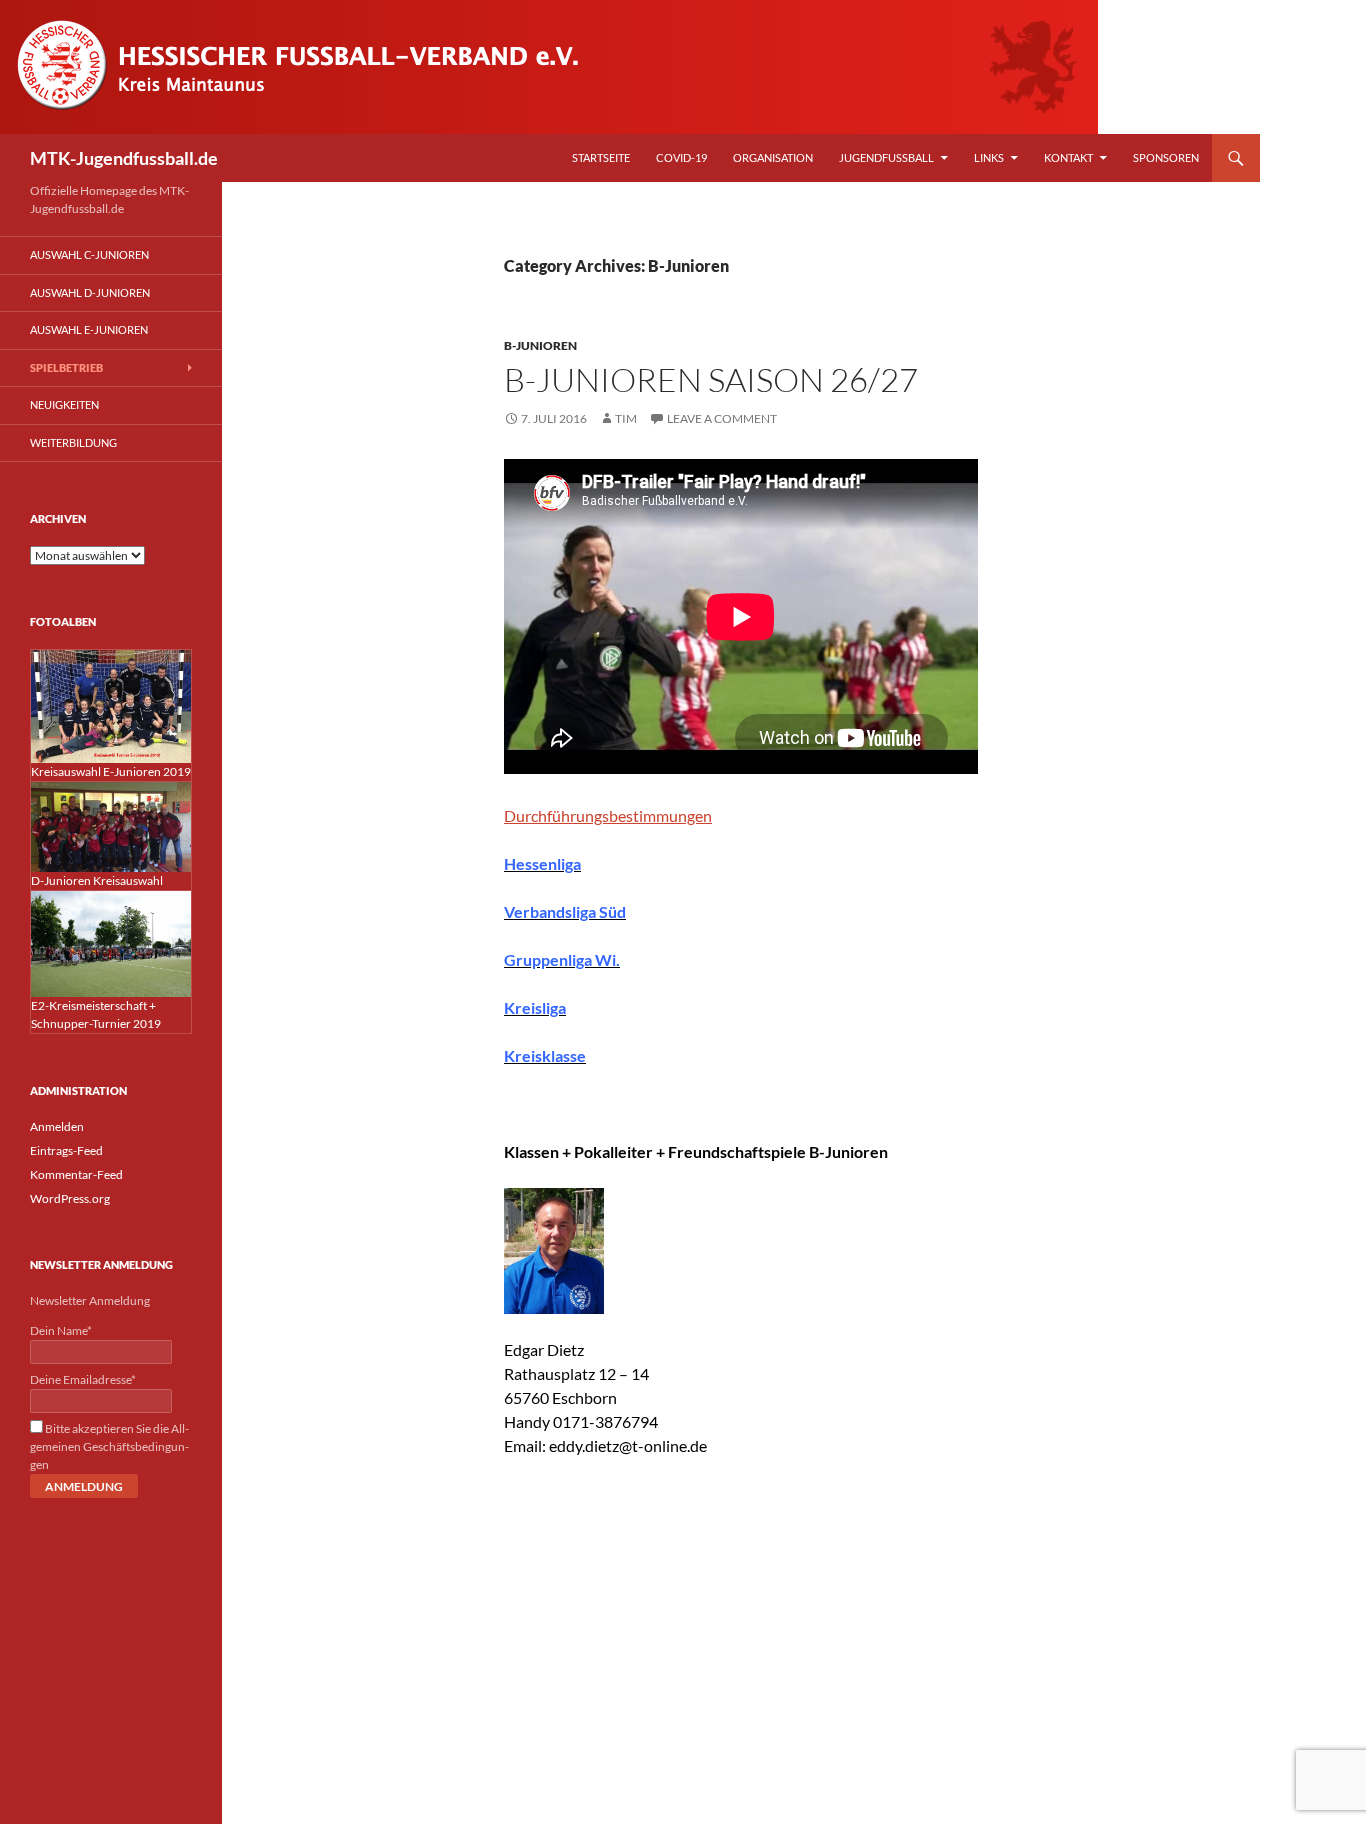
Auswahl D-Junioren (90, 292)
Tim (626, 418)
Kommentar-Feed (76, 1174)
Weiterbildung (73, 442)
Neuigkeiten (64, 404)
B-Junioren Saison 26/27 (711, 379)
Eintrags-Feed (66, 1150)
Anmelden (57, 1126)
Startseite (601, 157)
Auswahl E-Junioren (89, 329)
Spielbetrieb (66, 367)
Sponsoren (1166, 157)
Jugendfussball (886, 157)
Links (989, 157)
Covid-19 (681, 157)
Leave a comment (722, 418)
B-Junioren (540, 345)
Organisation (773, 157)
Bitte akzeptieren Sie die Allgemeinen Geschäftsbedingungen (109, 1446)
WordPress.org (70, 1198)
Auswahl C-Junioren (89, 254)
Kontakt (1068, 157)
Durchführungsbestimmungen (608, 815)
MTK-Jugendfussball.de (124, 158)
